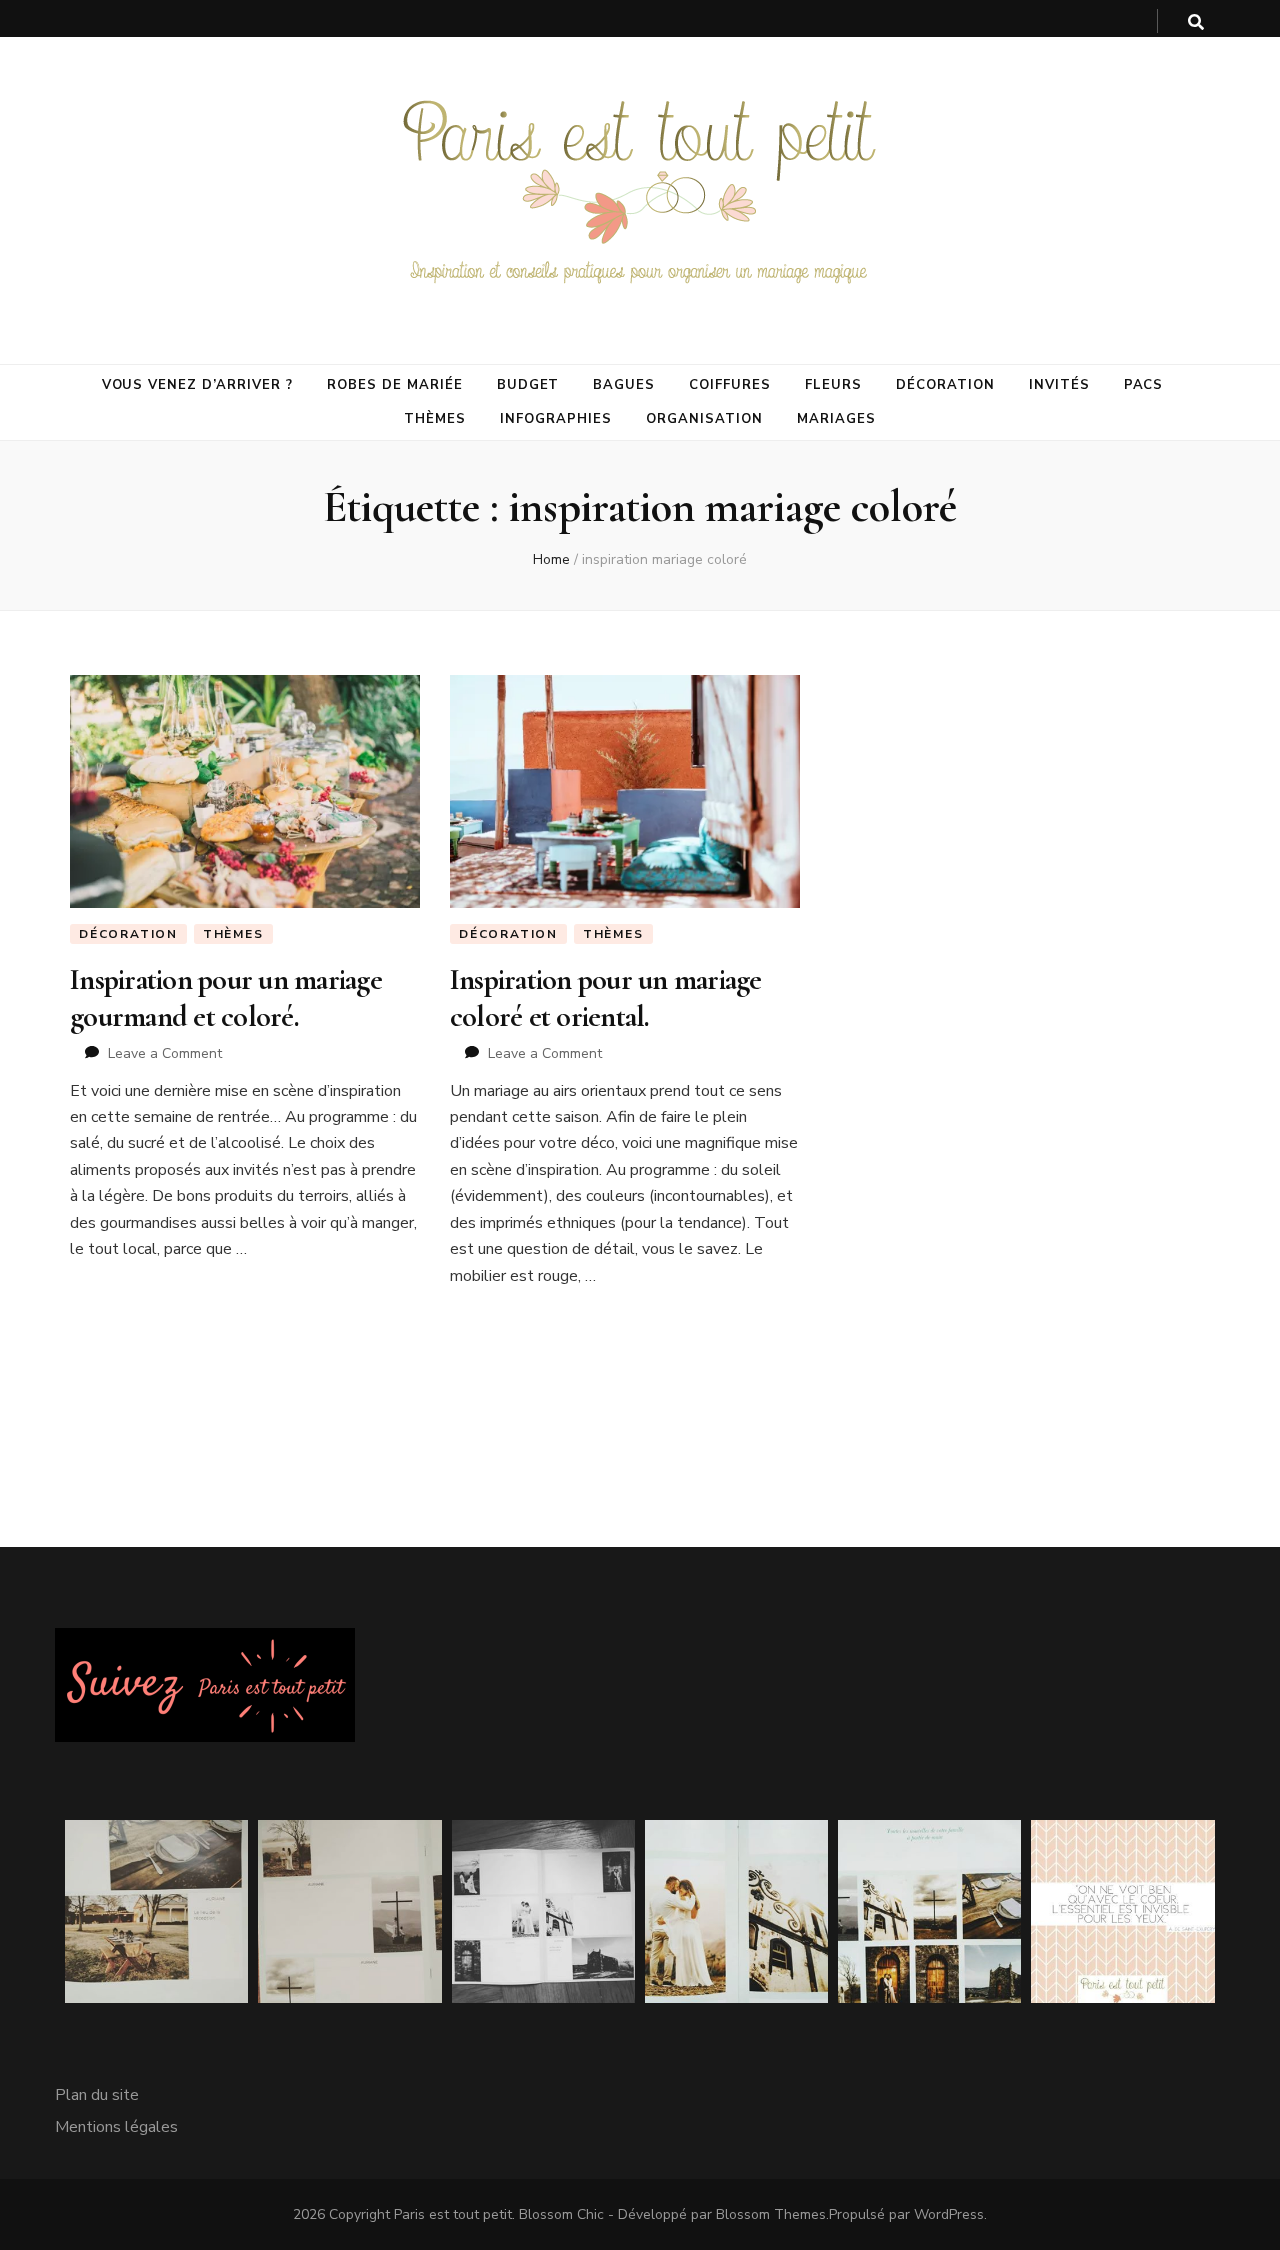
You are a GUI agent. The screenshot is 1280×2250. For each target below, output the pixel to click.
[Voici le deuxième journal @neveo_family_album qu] (929, 1911)
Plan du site (97, 2095)
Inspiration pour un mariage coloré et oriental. (606, 997)
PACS (1144, 385)
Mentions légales (116, 2127)
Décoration (945, 385)
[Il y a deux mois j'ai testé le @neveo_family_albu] (349, 1911)
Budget (528, 385)
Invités (1059, 385)
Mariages (836, 419)
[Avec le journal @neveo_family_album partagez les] (736, 1911)
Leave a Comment (165, 1053)
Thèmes (435, 419)
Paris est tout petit (453, 2214)
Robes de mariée (395, 385)
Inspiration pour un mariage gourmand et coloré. (226, 997)
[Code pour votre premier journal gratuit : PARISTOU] (156, 1911)
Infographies (556, 419)
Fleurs (833, 385)
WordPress (949, 2214)
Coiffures (730, 385)
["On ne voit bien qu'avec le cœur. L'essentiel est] (1122, 1911)
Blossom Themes (771, 2214)
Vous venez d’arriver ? (197, 385)
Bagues (624, 385)
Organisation (704, 419)
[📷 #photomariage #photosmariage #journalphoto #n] (543, 1911)
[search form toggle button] (1196, 22)
